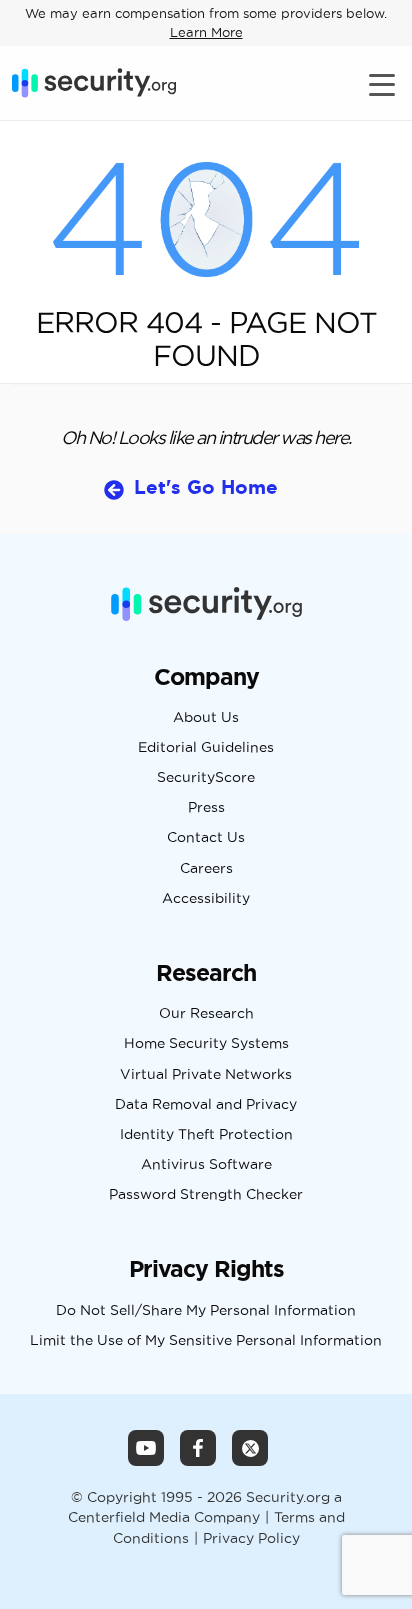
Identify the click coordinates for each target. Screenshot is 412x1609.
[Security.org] (94, 83)
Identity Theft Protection (206, 1135)
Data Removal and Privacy (206, 1105)
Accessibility (206, 899)
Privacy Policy (251, 1538)
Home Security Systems (206, 1044)
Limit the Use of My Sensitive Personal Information (206, 1341)
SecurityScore (206, 778)
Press (206, 808)
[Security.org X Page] (250, 1448)
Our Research (206, 1014)
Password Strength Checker (206, 1195)
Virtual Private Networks (206, 1075)
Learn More (206, 32)
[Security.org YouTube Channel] (146, 1448)
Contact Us (206, 838)
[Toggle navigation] (384, 83)
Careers (206, 869)
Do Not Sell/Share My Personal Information (206, 1311)
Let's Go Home (206, 487)
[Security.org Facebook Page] (198, 1448)
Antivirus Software (206, 1165)
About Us (206, 718)
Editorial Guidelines (206, 748)
